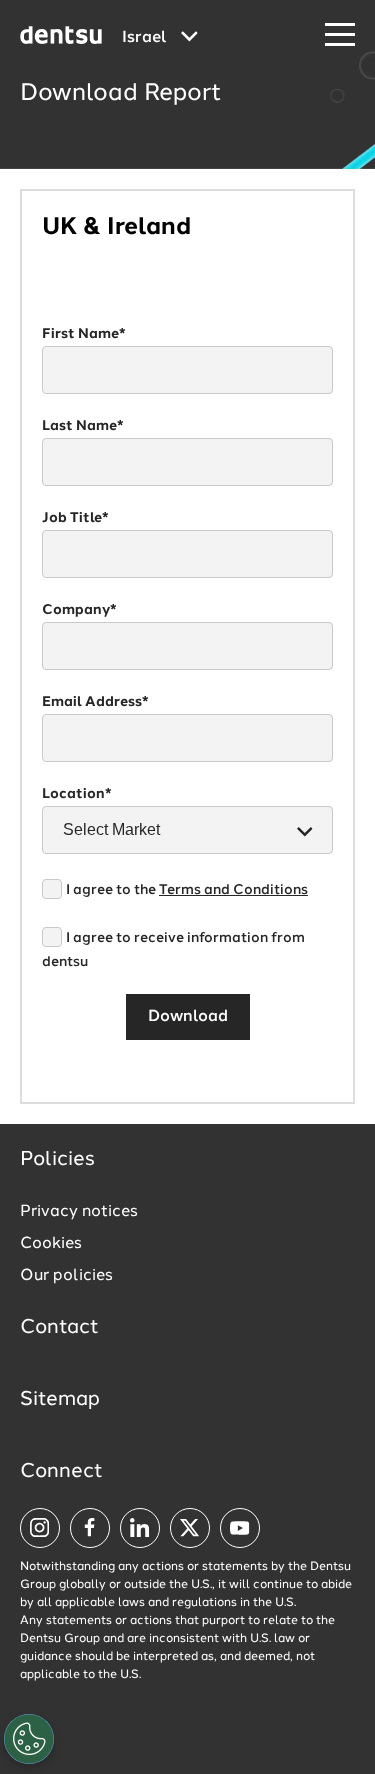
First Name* (84, 334)
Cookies (51, 1244)
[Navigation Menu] (340, 35)
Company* (79, 610)
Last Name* (83, 426)
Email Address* (95, 702)
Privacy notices (79, 1212)
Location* (77, 794)
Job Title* (75, 518)
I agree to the (187, 890)
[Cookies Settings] (29, 1739)
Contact (59, 1328)
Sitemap (60, 1400)
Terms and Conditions (233, 890)
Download (188, 1017)
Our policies (66, 1276)
